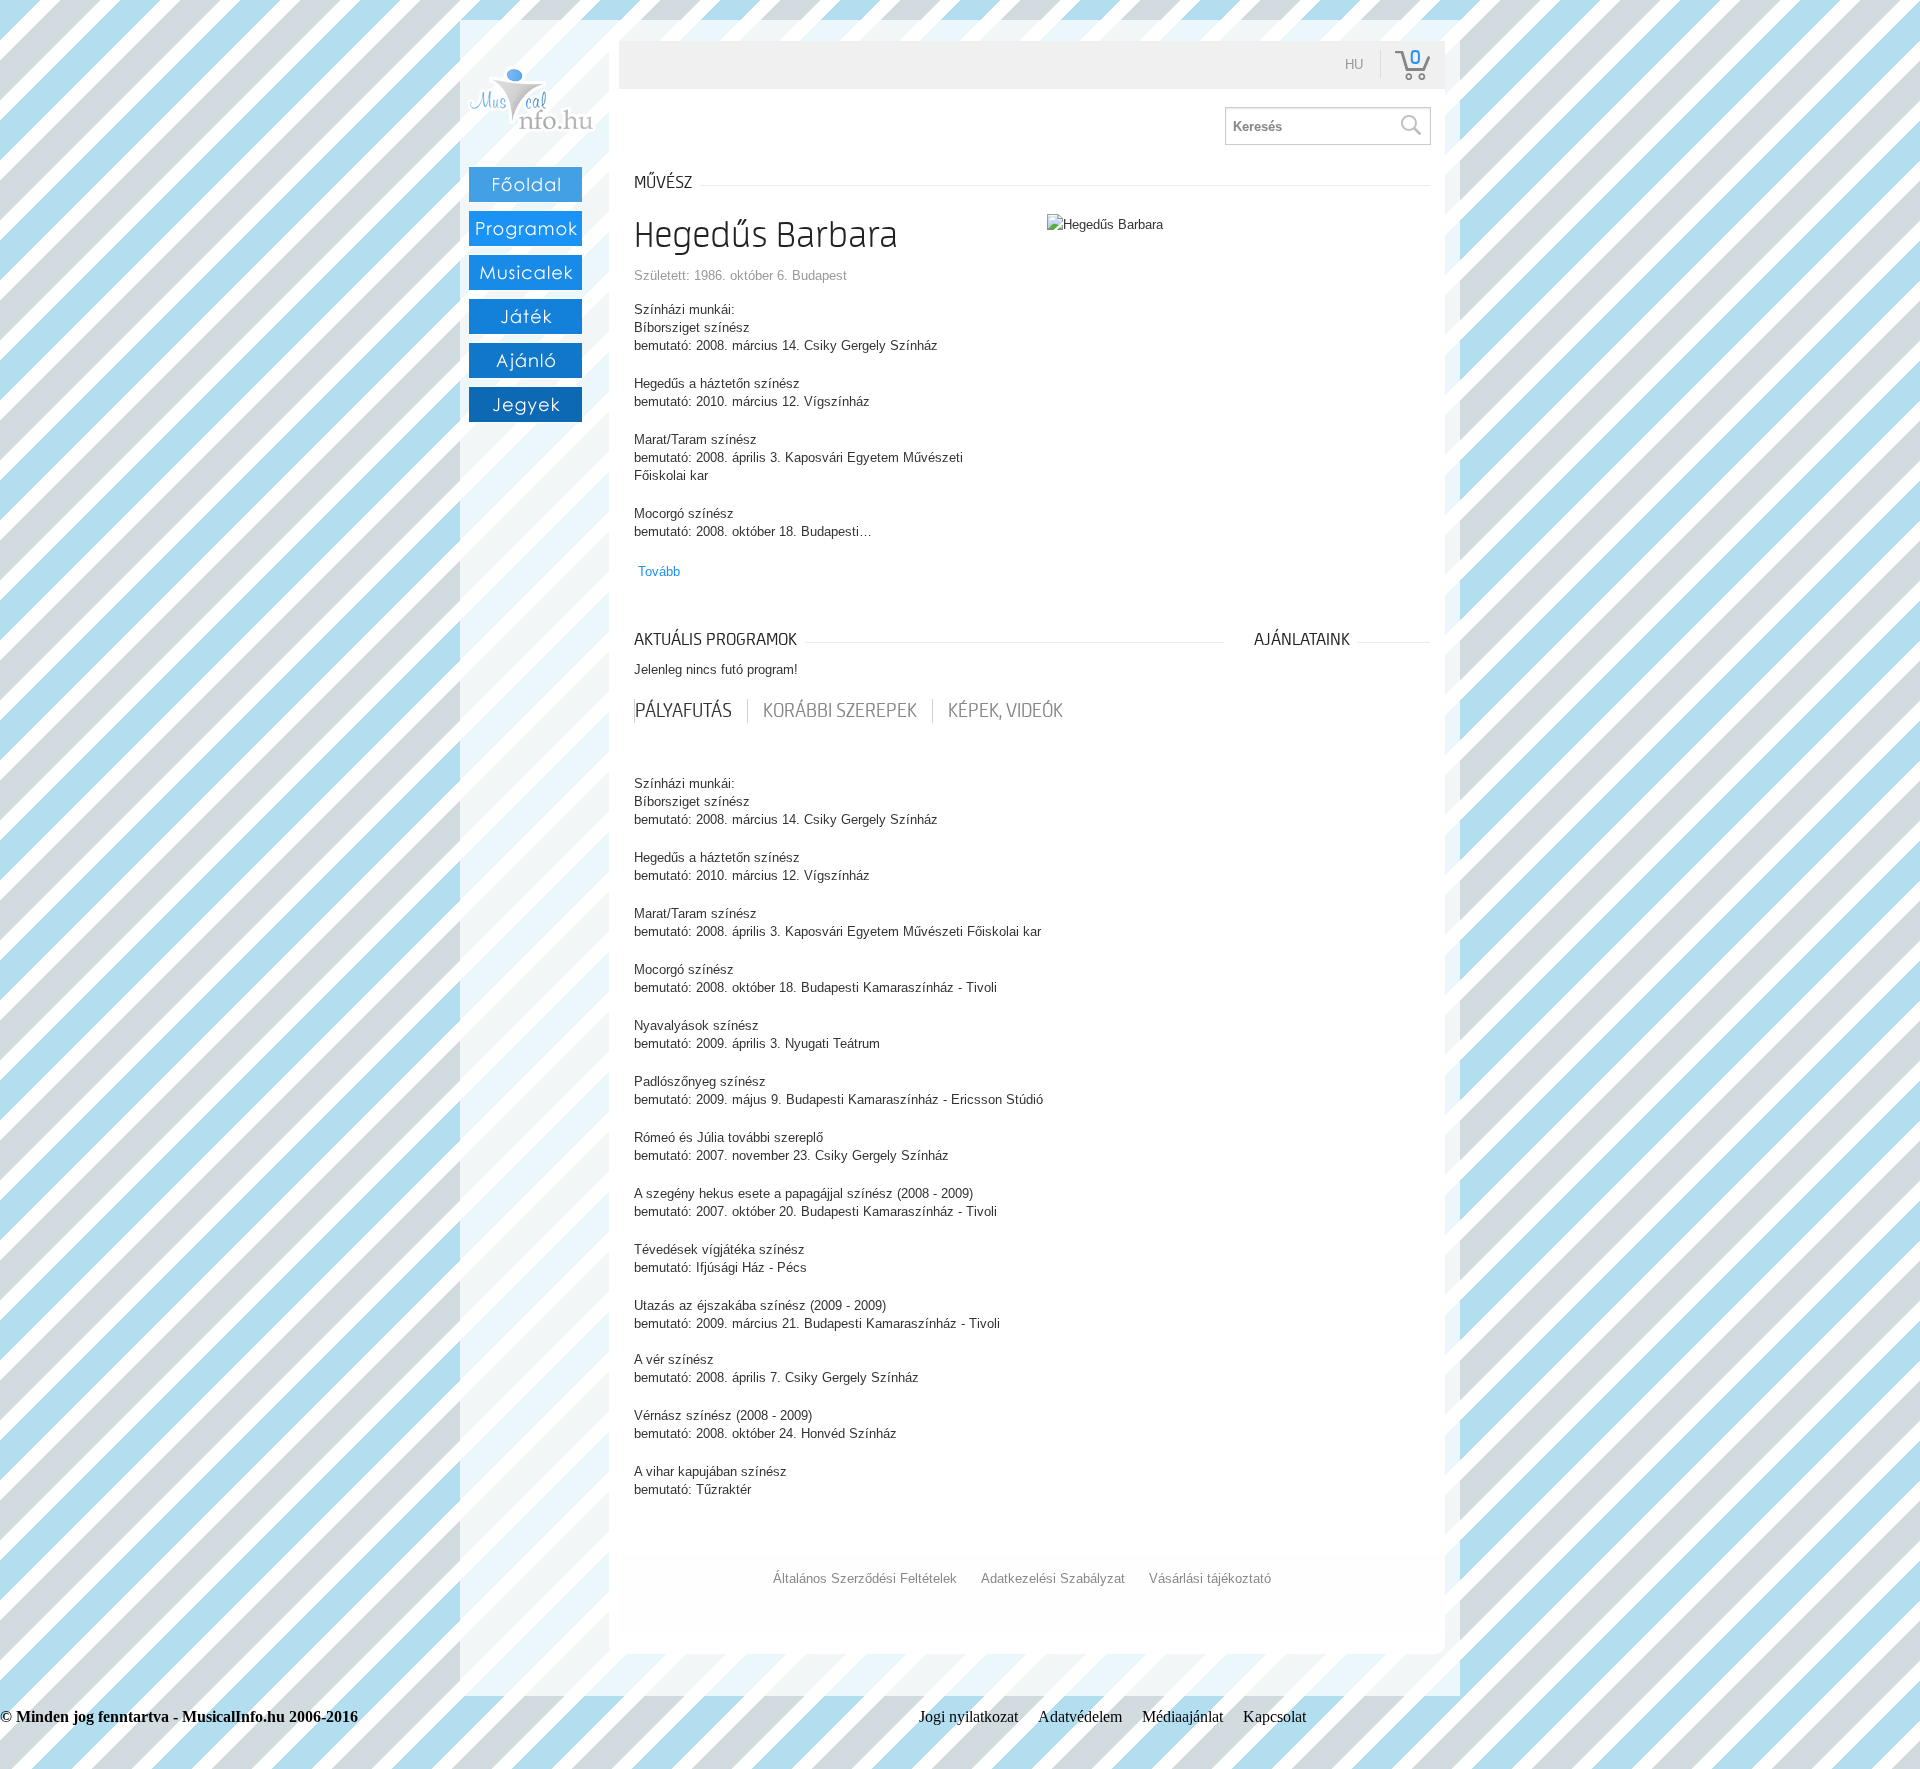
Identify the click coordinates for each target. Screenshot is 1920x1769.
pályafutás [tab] (683, 711)
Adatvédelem (1080, 1716)
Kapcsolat (1274, 1716)
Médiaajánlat (1182, 1716)
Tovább (659, 571)
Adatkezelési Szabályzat (1053, 1578)
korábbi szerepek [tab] (840, 711)
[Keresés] (1410, 126)
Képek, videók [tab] (1005, 711)
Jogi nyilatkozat (968, 1716)
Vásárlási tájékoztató (1210, 1578)
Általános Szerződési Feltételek (865, 1578)
